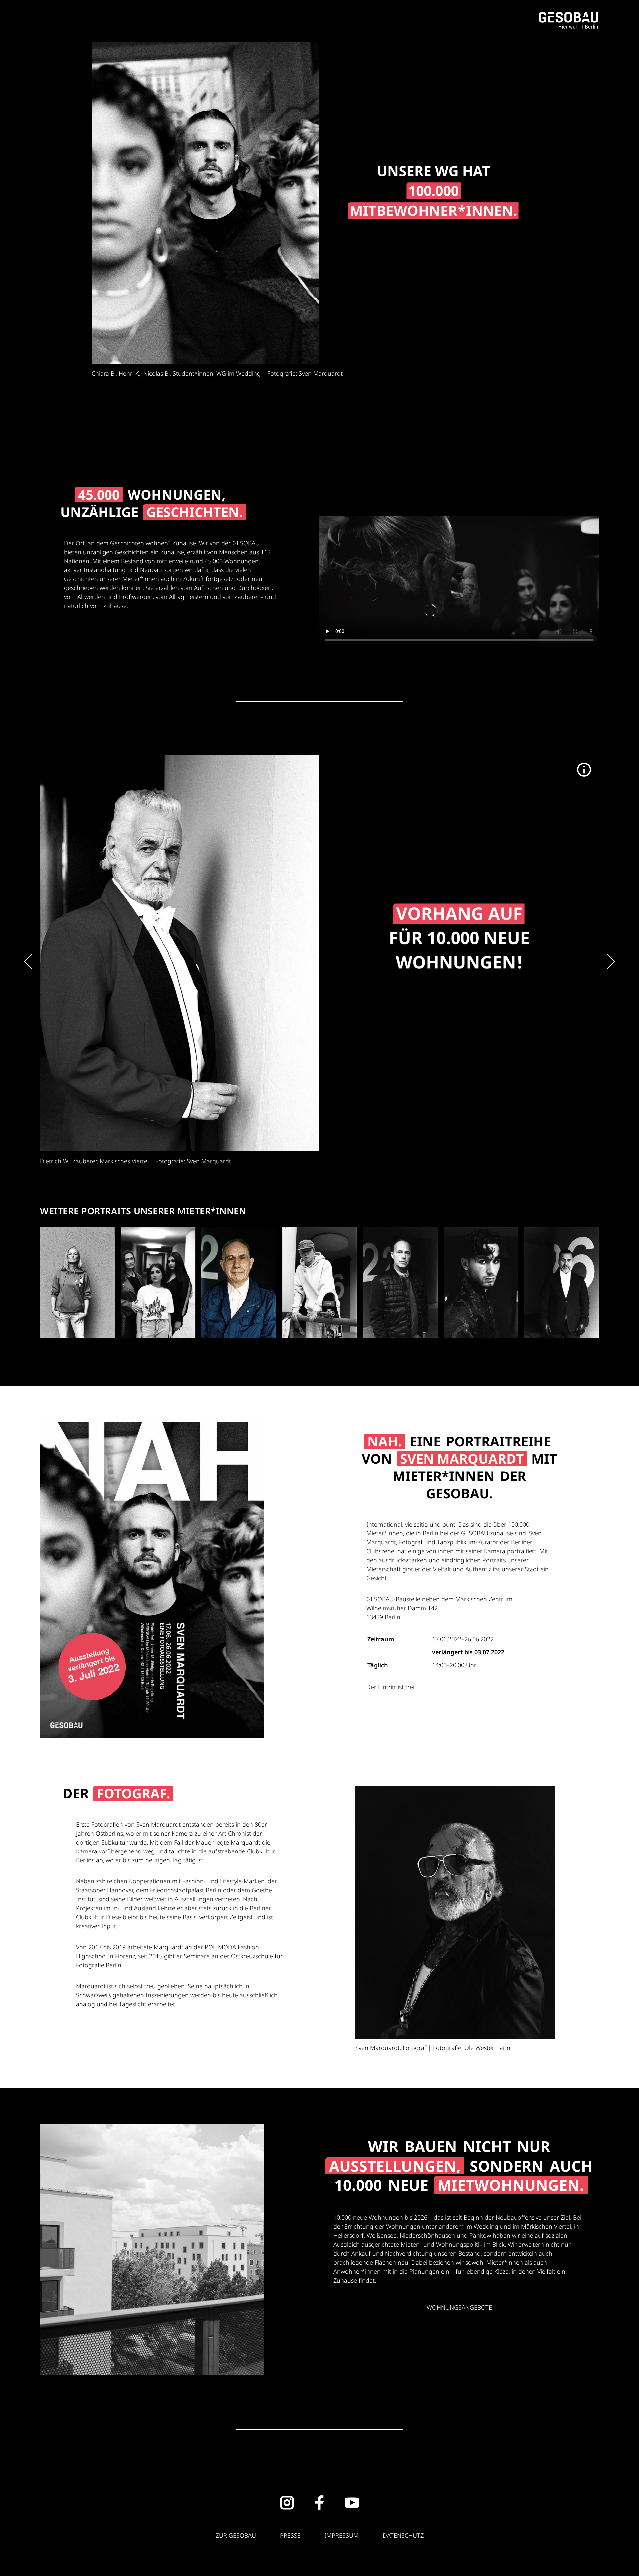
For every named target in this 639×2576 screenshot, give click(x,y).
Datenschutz (403, 2535)
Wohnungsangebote (459, 2307)
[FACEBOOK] (319, 2503)
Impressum (342, 2535)
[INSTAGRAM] (287, 2503)
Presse (290, 2535)
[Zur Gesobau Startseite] (569, 20)
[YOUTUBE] (352, 2503)
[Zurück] (28, 962)
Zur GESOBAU (236, 2535)
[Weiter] (611, 962)
